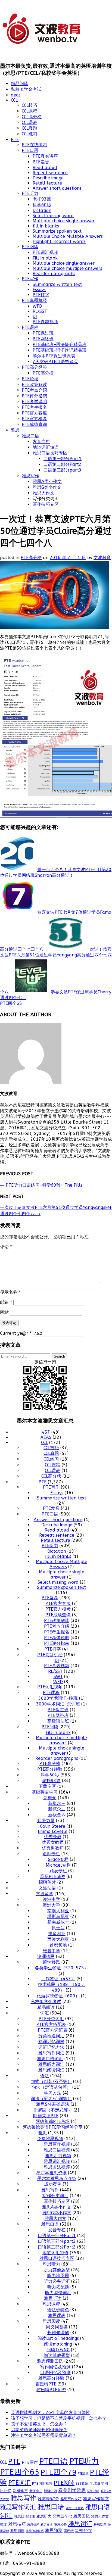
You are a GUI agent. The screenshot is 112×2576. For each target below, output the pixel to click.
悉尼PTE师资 (53, 1877)
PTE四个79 (59, 2472)
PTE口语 (30, 150)
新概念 (50, 1798)
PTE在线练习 (34, 145)
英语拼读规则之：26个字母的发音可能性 (51, 2413)
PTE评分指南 (34, 396)
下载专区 (47, 1786)
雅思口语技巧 (75, 2508)
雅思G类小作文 (47, 487)
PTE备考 (50, 1598)
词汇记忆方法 (51, 2047)
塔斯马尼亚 (58, 1917)
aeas (16, 95)
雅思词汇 (80, 2524)
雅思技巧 (17, 2524)
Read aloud (45, 168)
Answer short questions (57, 188)
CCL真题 (29, 128)
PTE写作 (30, 279)
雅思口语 (30, 436)
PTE (15, 140)
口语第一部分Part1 (63, 459)
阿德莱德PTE (46, 2116)
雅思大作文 (43, 493)
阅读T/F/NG (58, 2350)
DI (35, 316)
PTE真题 (83, 2474)
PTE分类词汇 (51, 2019)
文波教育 (102, 558)
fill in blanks (46, 226)
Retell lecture (47, 183)
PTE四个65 (11, 1003)
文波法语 (47, 1888)
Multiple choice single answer (64, 221)
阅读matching (58, 2344)
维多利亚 (57, 1934)
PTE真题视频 (45, 322)
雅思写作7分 (48, 2499)
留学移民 (51, 1962)
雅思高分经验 (51, 2378)
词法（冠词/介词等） (51, 2099)
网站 (4, 1312)
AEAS (46, 1437)
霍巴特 (69, 2531)
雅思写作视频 (57, 2144)
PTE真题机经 (34, 300)
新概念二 (57, 1809)
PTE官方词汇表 (53, 2030)
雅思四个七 (63, 2516)
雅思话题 (100, 2525)
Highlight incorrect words (59, 241)
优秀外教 (53, 1837)
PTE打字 (41, 295)
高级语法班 (58, 1721)
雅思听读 (53, 2298)
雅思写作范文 (96, 2499)
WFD (37, 306)
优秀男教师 (53, 1848)
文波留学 (45, 1894)
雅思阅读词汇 (51, 2070)
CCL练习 (29, 134)
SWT (58, 1677)
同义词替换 (57, 2327)
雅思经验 (60, 2525)
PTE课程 (30, 327)
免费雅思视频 (50, 2139)
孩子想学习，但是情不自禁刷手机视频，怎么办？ (59, 2418)
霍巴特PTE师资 (51, 2390)
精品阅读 (20, 84)
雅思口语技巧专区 (50, 453)
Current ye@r (16, 1333)
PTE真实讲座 (45, 156)
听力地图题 (58, 2276)
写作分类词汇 (55, 2196)
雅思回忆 (82, 2516)
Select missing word (53, 216)
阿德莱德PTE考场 (53, 2121)
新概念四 (57, 1815)
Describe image (48, 178)
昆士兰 (58, 1928)
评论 (6, 1247)
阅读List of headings (58, 2338)
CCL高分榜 (32, 117)
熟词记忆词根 (51, 2042)
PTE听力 (30, 193)
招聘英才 (47, 1882)
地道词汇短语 (46, 447)
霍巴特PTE (46, 2384)
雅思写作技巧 (71, 2499)
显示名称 (10, 1292)
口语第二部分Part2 (63, 464)
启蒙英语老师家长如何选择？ (39, 2430)
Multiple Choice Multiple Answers (68, 236)
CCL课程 (29, 111)
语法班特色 (58, 2310)
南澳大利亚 (58, 1911)
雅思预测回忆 (50, 2361)
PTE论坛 (30, 379)
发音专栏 (41, 442)
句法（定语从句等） (51, 2087)
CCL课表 (29, 122)
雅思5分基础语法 (53, 2104)
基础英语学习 (45, 1792)
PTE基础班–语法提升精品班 (60, 344)
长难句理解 (58, 2333)
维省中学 (51, 1951)
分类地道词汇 (51, 2036)
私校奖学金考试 (26, 89)
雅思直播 (46, 2525)
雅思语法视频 (57, 2167)
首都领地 (58, 1945)
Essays (39, 290)
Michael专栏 (58, 1865)
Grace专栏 (58, 1859)
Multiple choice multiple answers (67, 268)
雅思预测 (54, 2530)
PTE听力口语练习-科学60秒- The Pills (41, 1185)
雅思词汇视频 (57, 2161)
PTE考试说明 (34, 402)
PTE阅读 (30, 247)
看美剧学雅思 (72, 2491)
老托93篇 (42, 199)
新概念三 (57, 1803)
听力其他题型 (57, 2270)
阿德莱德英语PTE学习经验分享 (53, 2127)
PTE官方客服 (34, 413)
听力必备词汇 (57, 2281)
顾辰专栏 (58, 1871)
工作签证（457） (58, 1979)
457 (46, 1432)
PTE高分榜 (43, 373)
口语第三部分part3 (63, 470)
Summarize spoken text (57, 231)
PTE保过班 (43, 333)
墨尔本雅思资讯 (51, 2173)
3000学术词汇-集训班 (58, 1704)
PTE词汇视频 (45, 252)
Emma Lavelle (53, 1831)
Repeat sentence (50, 173)
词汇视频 (93, 2491)
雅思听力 (51, 2264)
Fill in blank (45, 258)
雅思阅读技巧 (35, 2531)
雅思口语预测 (24, 2516)
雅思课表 (57, 2315)
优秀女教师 (53, 1842)
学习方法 (53, 2093)
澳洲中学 (51, 1899)
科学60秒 (42, 205)
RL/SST (40, 311)
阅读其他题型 (57, 2355)
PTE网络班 (43, 339)
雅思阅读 (51, 2321)
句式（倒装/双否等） (51, 2081)
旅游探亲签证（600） (58, 1996)
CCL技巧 (29, 105)
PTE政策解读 (34, 384)
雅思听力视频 (58, 2156)
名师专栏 (51, 1854)
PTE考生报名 (34, 407)
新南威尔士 (58, 1922)
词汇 (45, 2013)
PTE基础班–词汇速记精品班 (60, 350)
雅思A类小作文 (47, 481)
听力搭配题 (58, 2287)
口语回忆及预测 (55, 2373)
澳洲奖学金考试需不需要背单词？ (43, 2435)
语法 (45, 2076)
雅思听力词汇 (51, 2064)
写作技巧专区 (46, 504)
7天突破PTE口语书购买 (55, 362)
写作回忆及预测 (55, 2367)
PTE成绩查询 (34, 424)
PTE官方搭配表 (51, 2024)
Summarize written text (57, 284)
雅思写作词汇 (51, 2053)
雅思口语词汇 (50, 2059)
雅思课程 (51, 2304)
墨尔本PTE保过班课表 (54, 356)
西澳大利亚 (58, 1939)
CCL (14, 100)
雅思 (15, 430)
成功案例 (53, 2184)
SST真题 (82, 2484)
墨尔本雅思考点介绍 (57, 2179)
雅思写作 (30, 476)
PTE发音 (41, 162)
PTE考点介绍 (34, 390)
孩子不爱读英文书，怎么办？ (39, 2424)
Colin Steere (53, 1826)
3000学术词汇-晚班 (58, 1698)
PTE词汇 (20, 2483)
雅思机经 (33, 2525)
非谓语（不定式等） (53, 2110)
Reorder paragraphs (54, 274)
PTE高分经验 (34, 367)
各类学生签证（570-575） (62, 1968)
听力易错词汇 (58, 2293)
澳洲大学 (51, 1905)
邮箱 (6, 1302)
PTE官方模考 (34, 419)
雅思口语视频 (57, 2150)
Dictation (42, 210)
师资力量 (46, 1821)
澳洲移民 (46, 1956)
